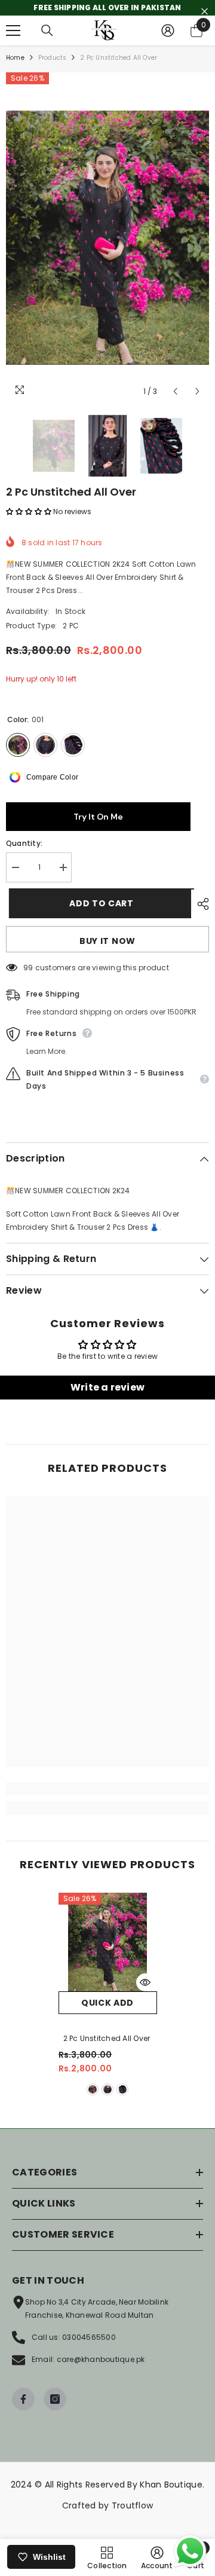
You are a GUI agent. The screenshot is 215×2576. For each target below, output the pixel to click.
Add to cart (99, 903)
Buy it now (107, 941)
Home (15, 58)
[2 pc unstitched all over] (108, 1942)
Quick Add (107, 2003)
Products (53, 58)
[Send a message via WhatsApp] (190, 2551)
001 (93, 2089)
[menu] (13, 30)
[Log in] (168, 30)
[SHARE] (200, 904)
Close (205, 12)
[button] (175, 391)
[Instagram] (55, 2399)
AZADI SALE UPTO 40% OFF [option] (108, 7)
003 (122, 2089)
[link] (107, 1789)
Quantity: (24, 843)
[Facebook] (23, 2399)
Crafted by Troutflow (108, 2505)
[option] (107, 238)
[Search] (47, 30)
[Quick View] (145, 1982)
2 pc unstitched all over (108, 2038)
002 (107, 2089)
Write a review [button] (107, 1387)
